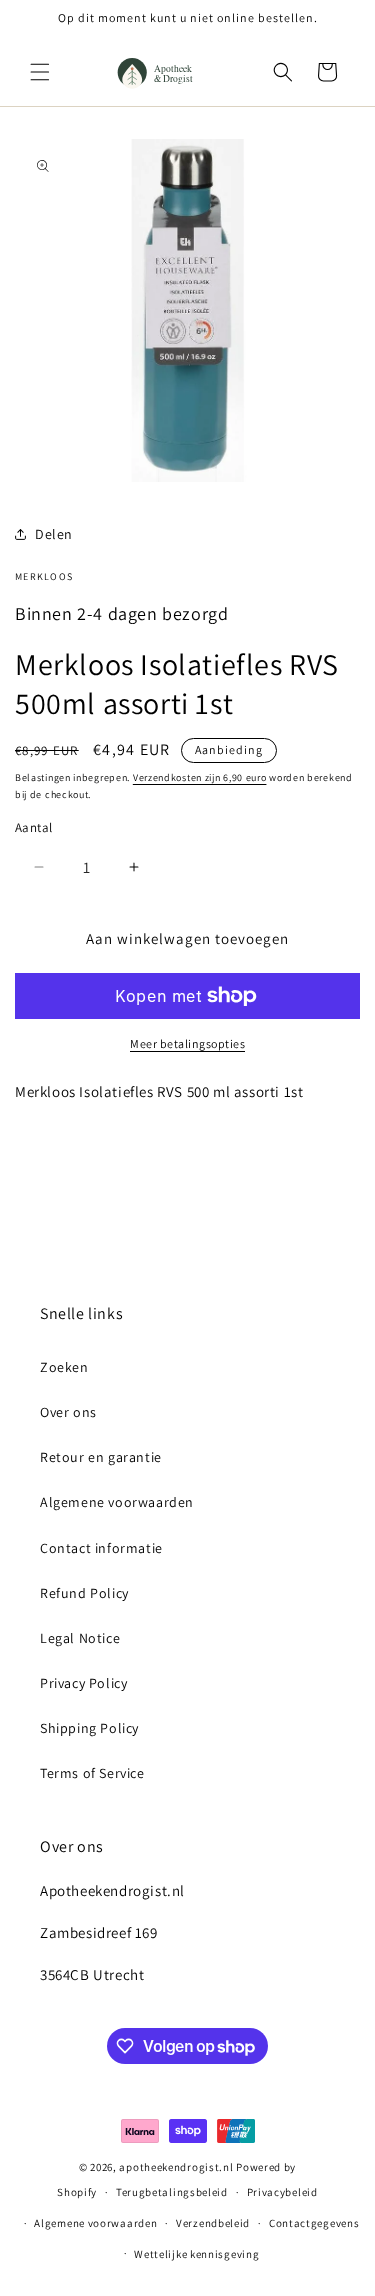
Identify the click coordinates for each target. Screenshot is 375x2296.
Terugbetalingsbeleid (172, 2192)
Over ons (68, 1412)
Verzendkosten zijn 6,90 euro (200, 777)
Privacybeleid (282, 2192)
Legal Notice (80, 1638)
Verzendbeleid (213, 2223)
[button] (40, 72)
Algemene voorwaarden (117, 1502)
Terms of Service (92, 1773)
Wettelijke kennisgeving (196, 2254)
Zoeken (64, 1367)
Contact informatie (101, 1548)
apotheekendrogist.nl (176, 2167)
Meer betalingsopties (187, 1043)
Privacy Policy (83, 1683)
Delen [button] (54, 534)
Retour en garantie (101, 1457)
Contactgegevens (314, 2223)
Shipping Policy (89, 1728)
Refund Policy (84, 1593)
